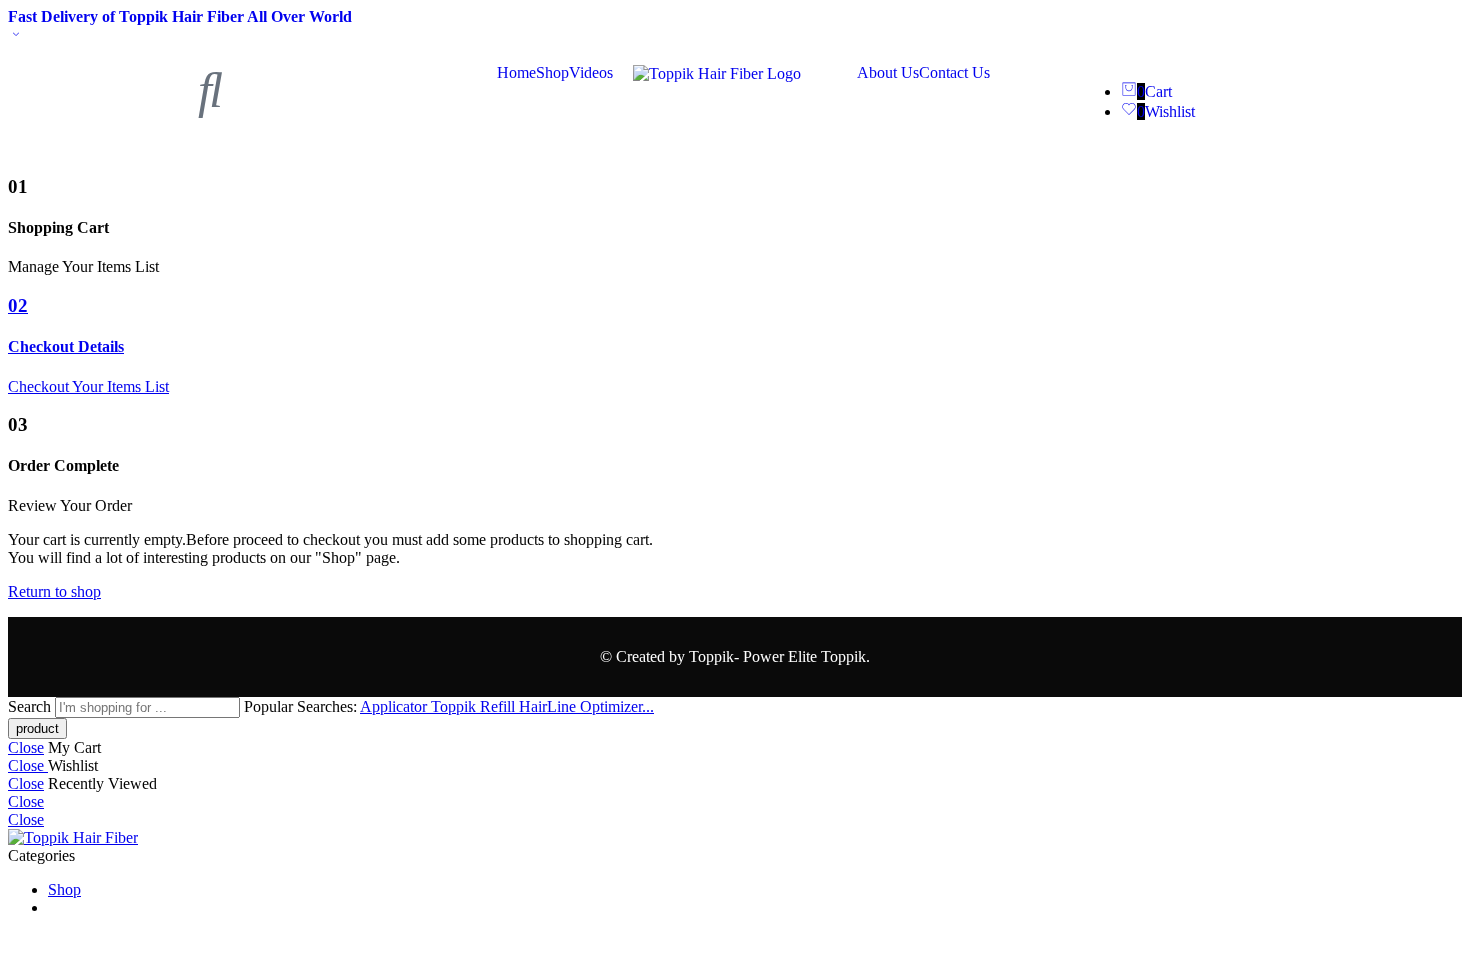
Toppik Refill (475, 706)
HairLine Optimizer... (586, 706)
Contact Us (954, 73)
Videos (591, 73)
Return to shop (54, 591)
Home (516, 73)
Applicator (395, 706)
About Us (888, 73)
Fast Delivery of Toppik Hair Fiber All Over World (180, 16)
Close (26, 747)
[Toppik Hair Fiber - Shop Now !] (73, 837)
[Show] (16, 35)
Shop (552, 73)
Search (31, 706)
